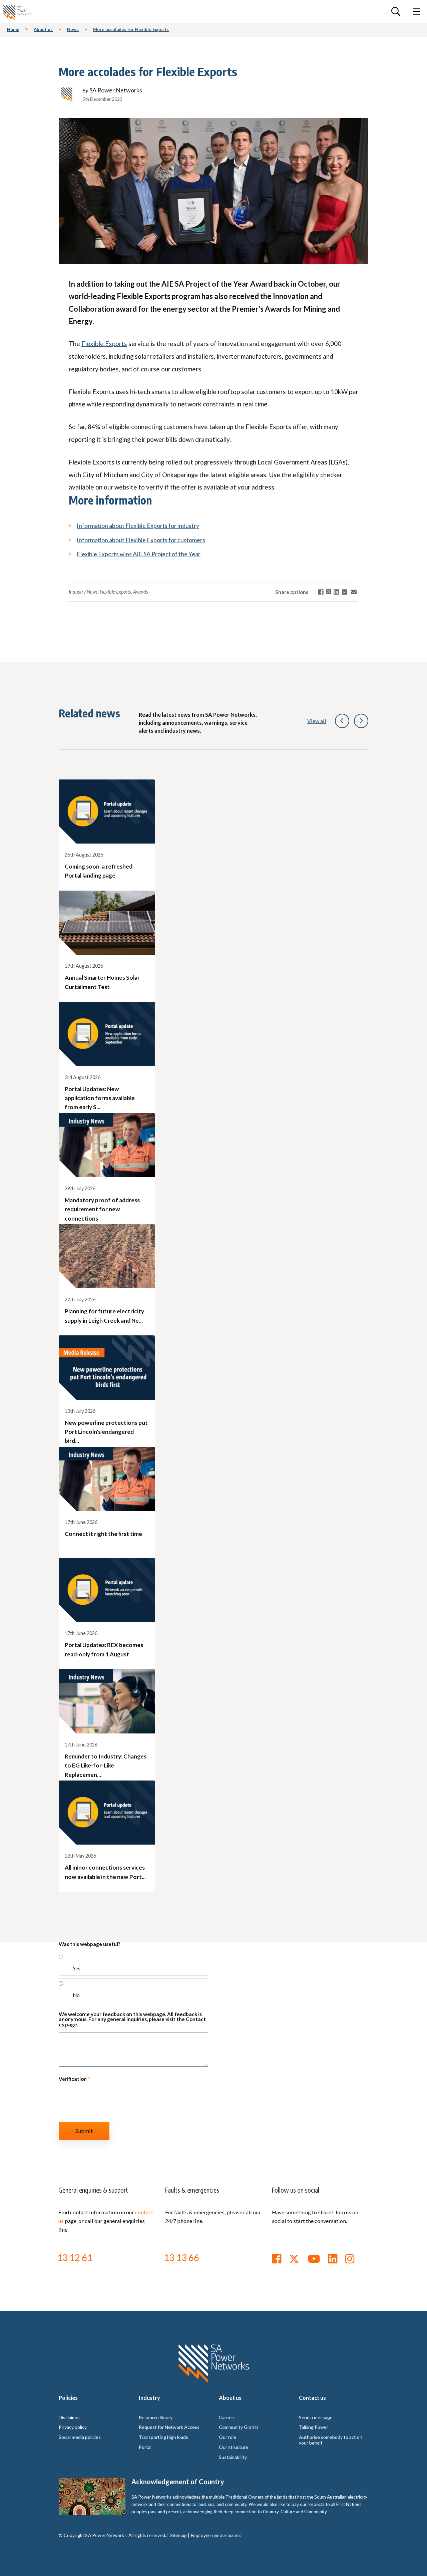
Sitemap (178, 2535)
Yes (77, 1968)
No (76, 1995)
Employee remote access (216, 2535)
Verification (74, 2079)
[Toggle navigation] (417, 12)
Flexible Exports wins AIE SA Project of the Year (139, 554)
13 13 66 (181, 2257)
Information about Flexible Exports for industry (138, 526)
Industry (149, 2398)
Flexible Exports (104, 344)
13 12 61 (75, 2257)
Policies (68, 2398)
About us (230, 2398)
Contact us (312, 2398)
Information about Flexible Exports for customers (141, 540)
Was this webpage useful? (89, 1944)
